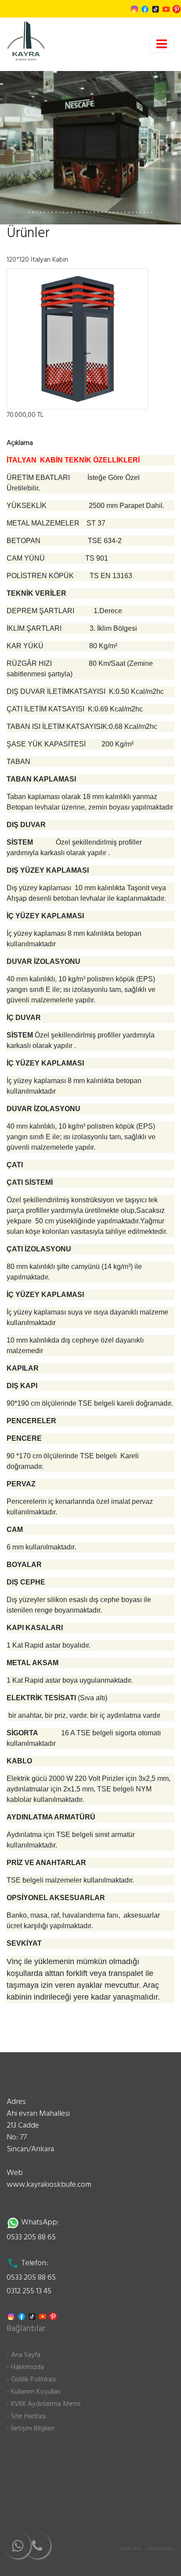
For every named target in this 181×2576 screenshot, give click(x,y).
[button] (14, 148)
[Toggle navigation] (162, 44)
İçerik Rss (130, 2549)
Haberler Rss (161, 2549)
